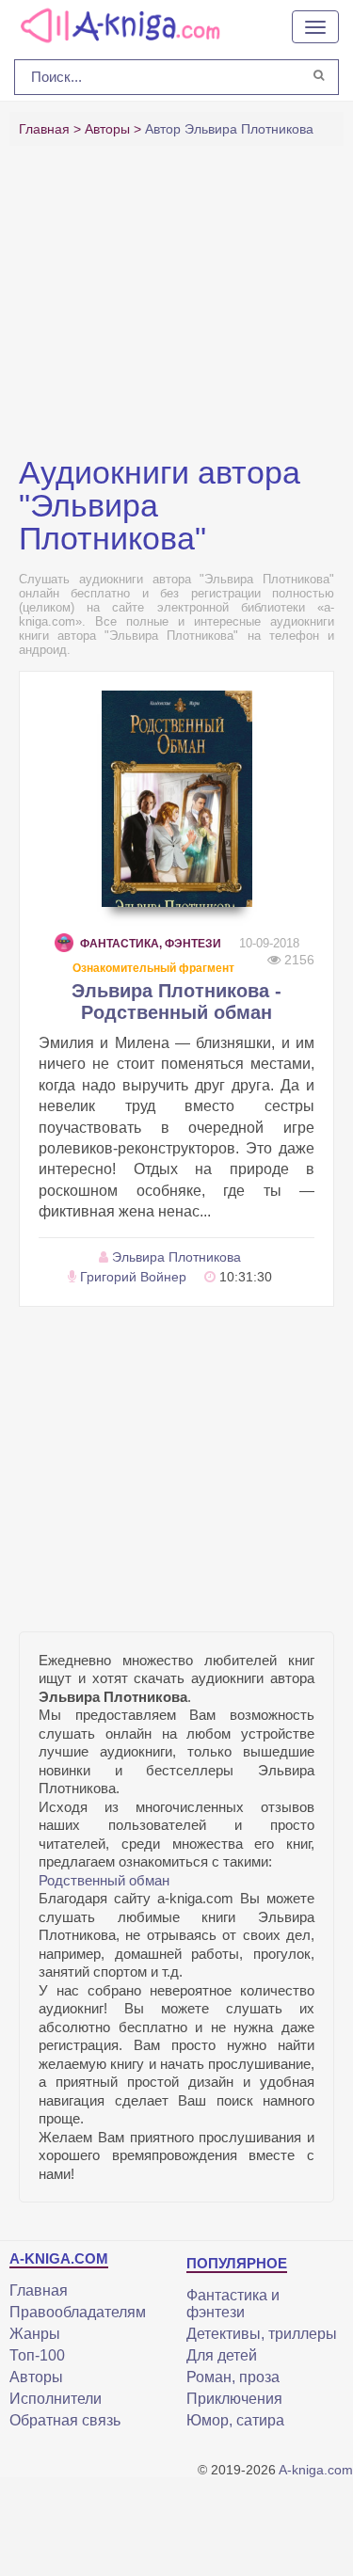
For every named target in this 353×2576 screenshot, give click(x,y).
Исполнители (56, 2399)
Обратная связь (65, 2420)
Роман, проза (233, 2377)
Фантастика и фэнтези (233, 2304)
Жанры (35, 2334)
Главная (39, 2290)
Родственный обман (104, 1880)
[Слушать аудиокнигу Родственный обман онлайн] (177, 799)
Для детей (222, 2355)
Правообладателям (78, 2312)
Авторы (36, 2377)
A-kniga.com (316, 2470)
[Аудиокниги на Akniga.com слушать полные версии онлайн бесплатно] (118, 24)
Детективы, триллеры (262, 2334)
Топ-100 (37, 2355)
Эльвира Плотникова (176, 1257)
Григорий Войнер (133, 1277)
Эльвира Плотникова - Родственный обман (176, 1002)
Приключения (234, 2399)
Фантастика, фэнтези (151, 944)
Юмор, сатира (235, 2420)
